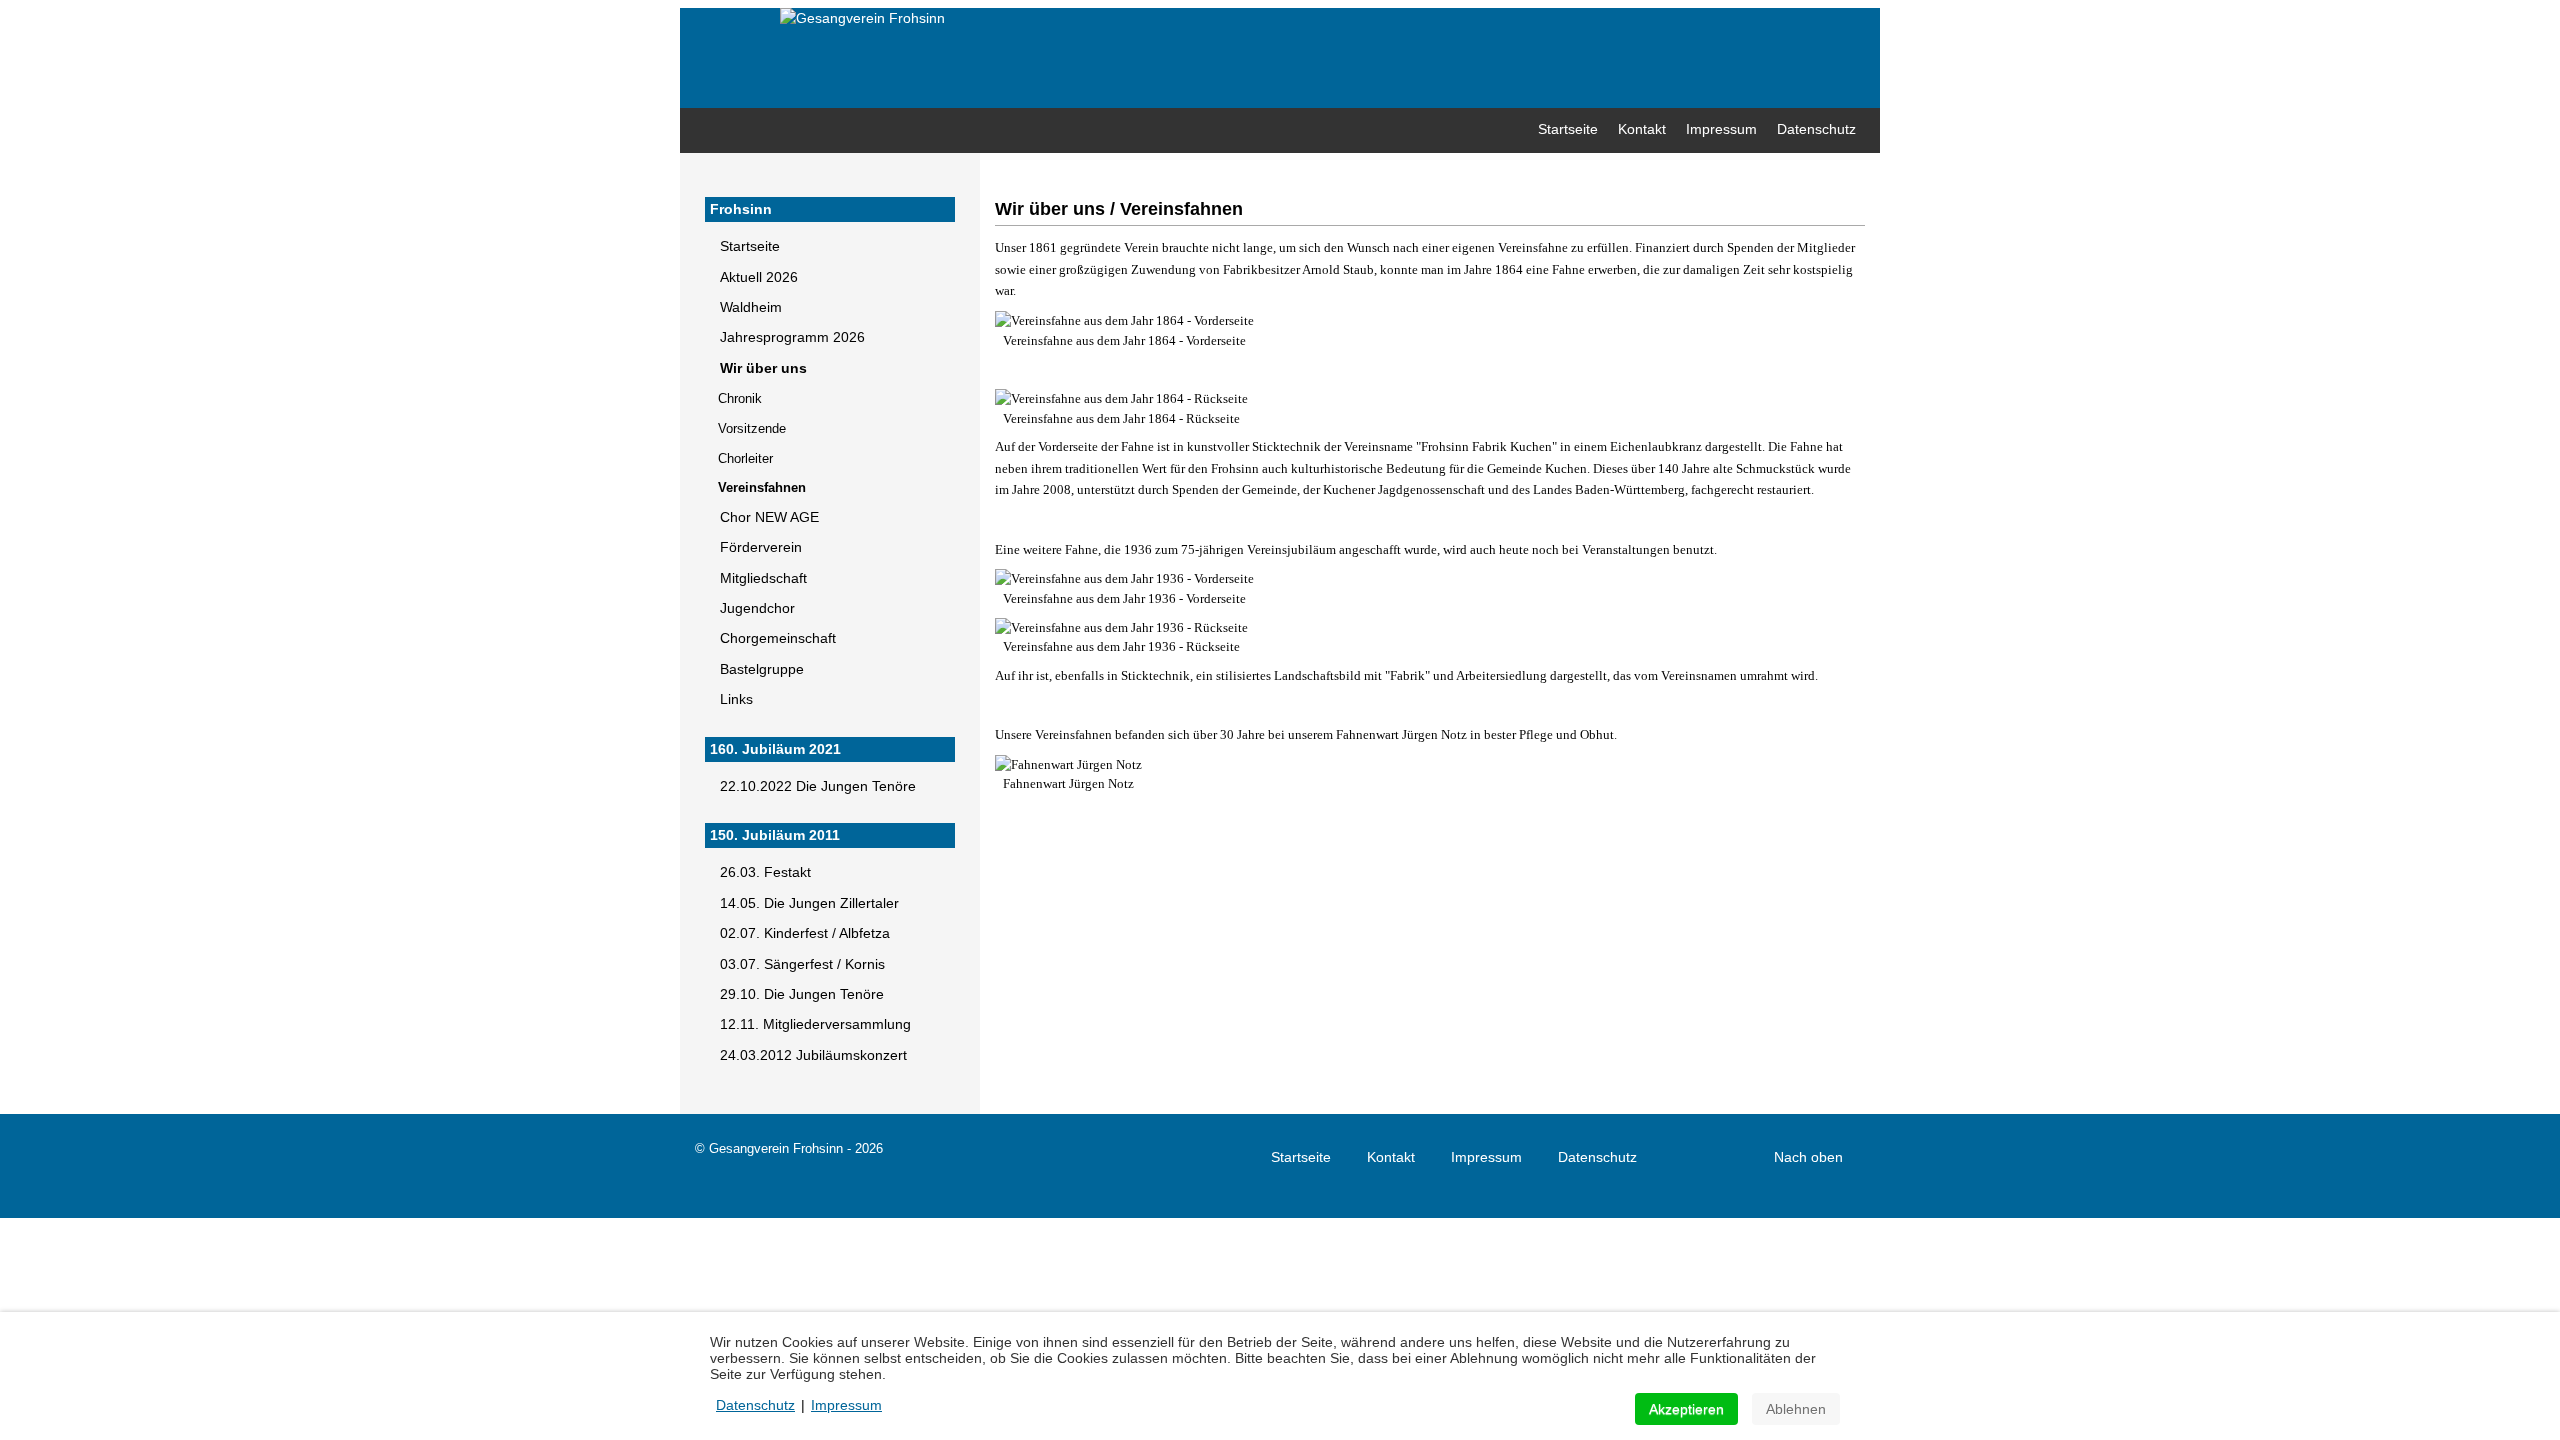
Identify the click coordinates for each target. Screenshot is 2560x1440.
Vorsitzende (752, 428)
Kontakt (1391, 1157)
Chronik (740, 398)
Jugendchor (757, 608)
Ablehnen (1796, 1409)
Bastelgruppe (762, 669)
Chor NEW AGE (769, 517)
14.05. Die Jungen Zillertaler (809, 903)
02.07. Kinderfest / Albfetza (805, 933)
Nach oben (1810, 1157)
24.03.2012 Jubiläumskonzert (813, 1055)
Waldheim (751, 307)
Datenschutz (1597, 1157)
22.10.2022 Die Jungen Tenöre (818, 786)
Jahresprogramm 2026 (792, 337)
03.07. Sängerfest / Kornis (802, 964)
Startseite (750, 246)
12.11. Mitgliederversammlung (815, 1024)
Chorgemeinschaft (778, 638)
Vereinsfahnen (762, 487)
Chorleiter (745, 458)
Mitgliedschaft (763, 578)
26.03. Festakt (765, 872)
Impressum (1486, 1157)
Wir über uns (763, 368)
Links (736, 699)
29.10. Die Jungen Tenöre (802, 994)
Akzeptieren (1686, 1409)
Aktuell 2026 (759, 277)
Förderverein (761, 547)
